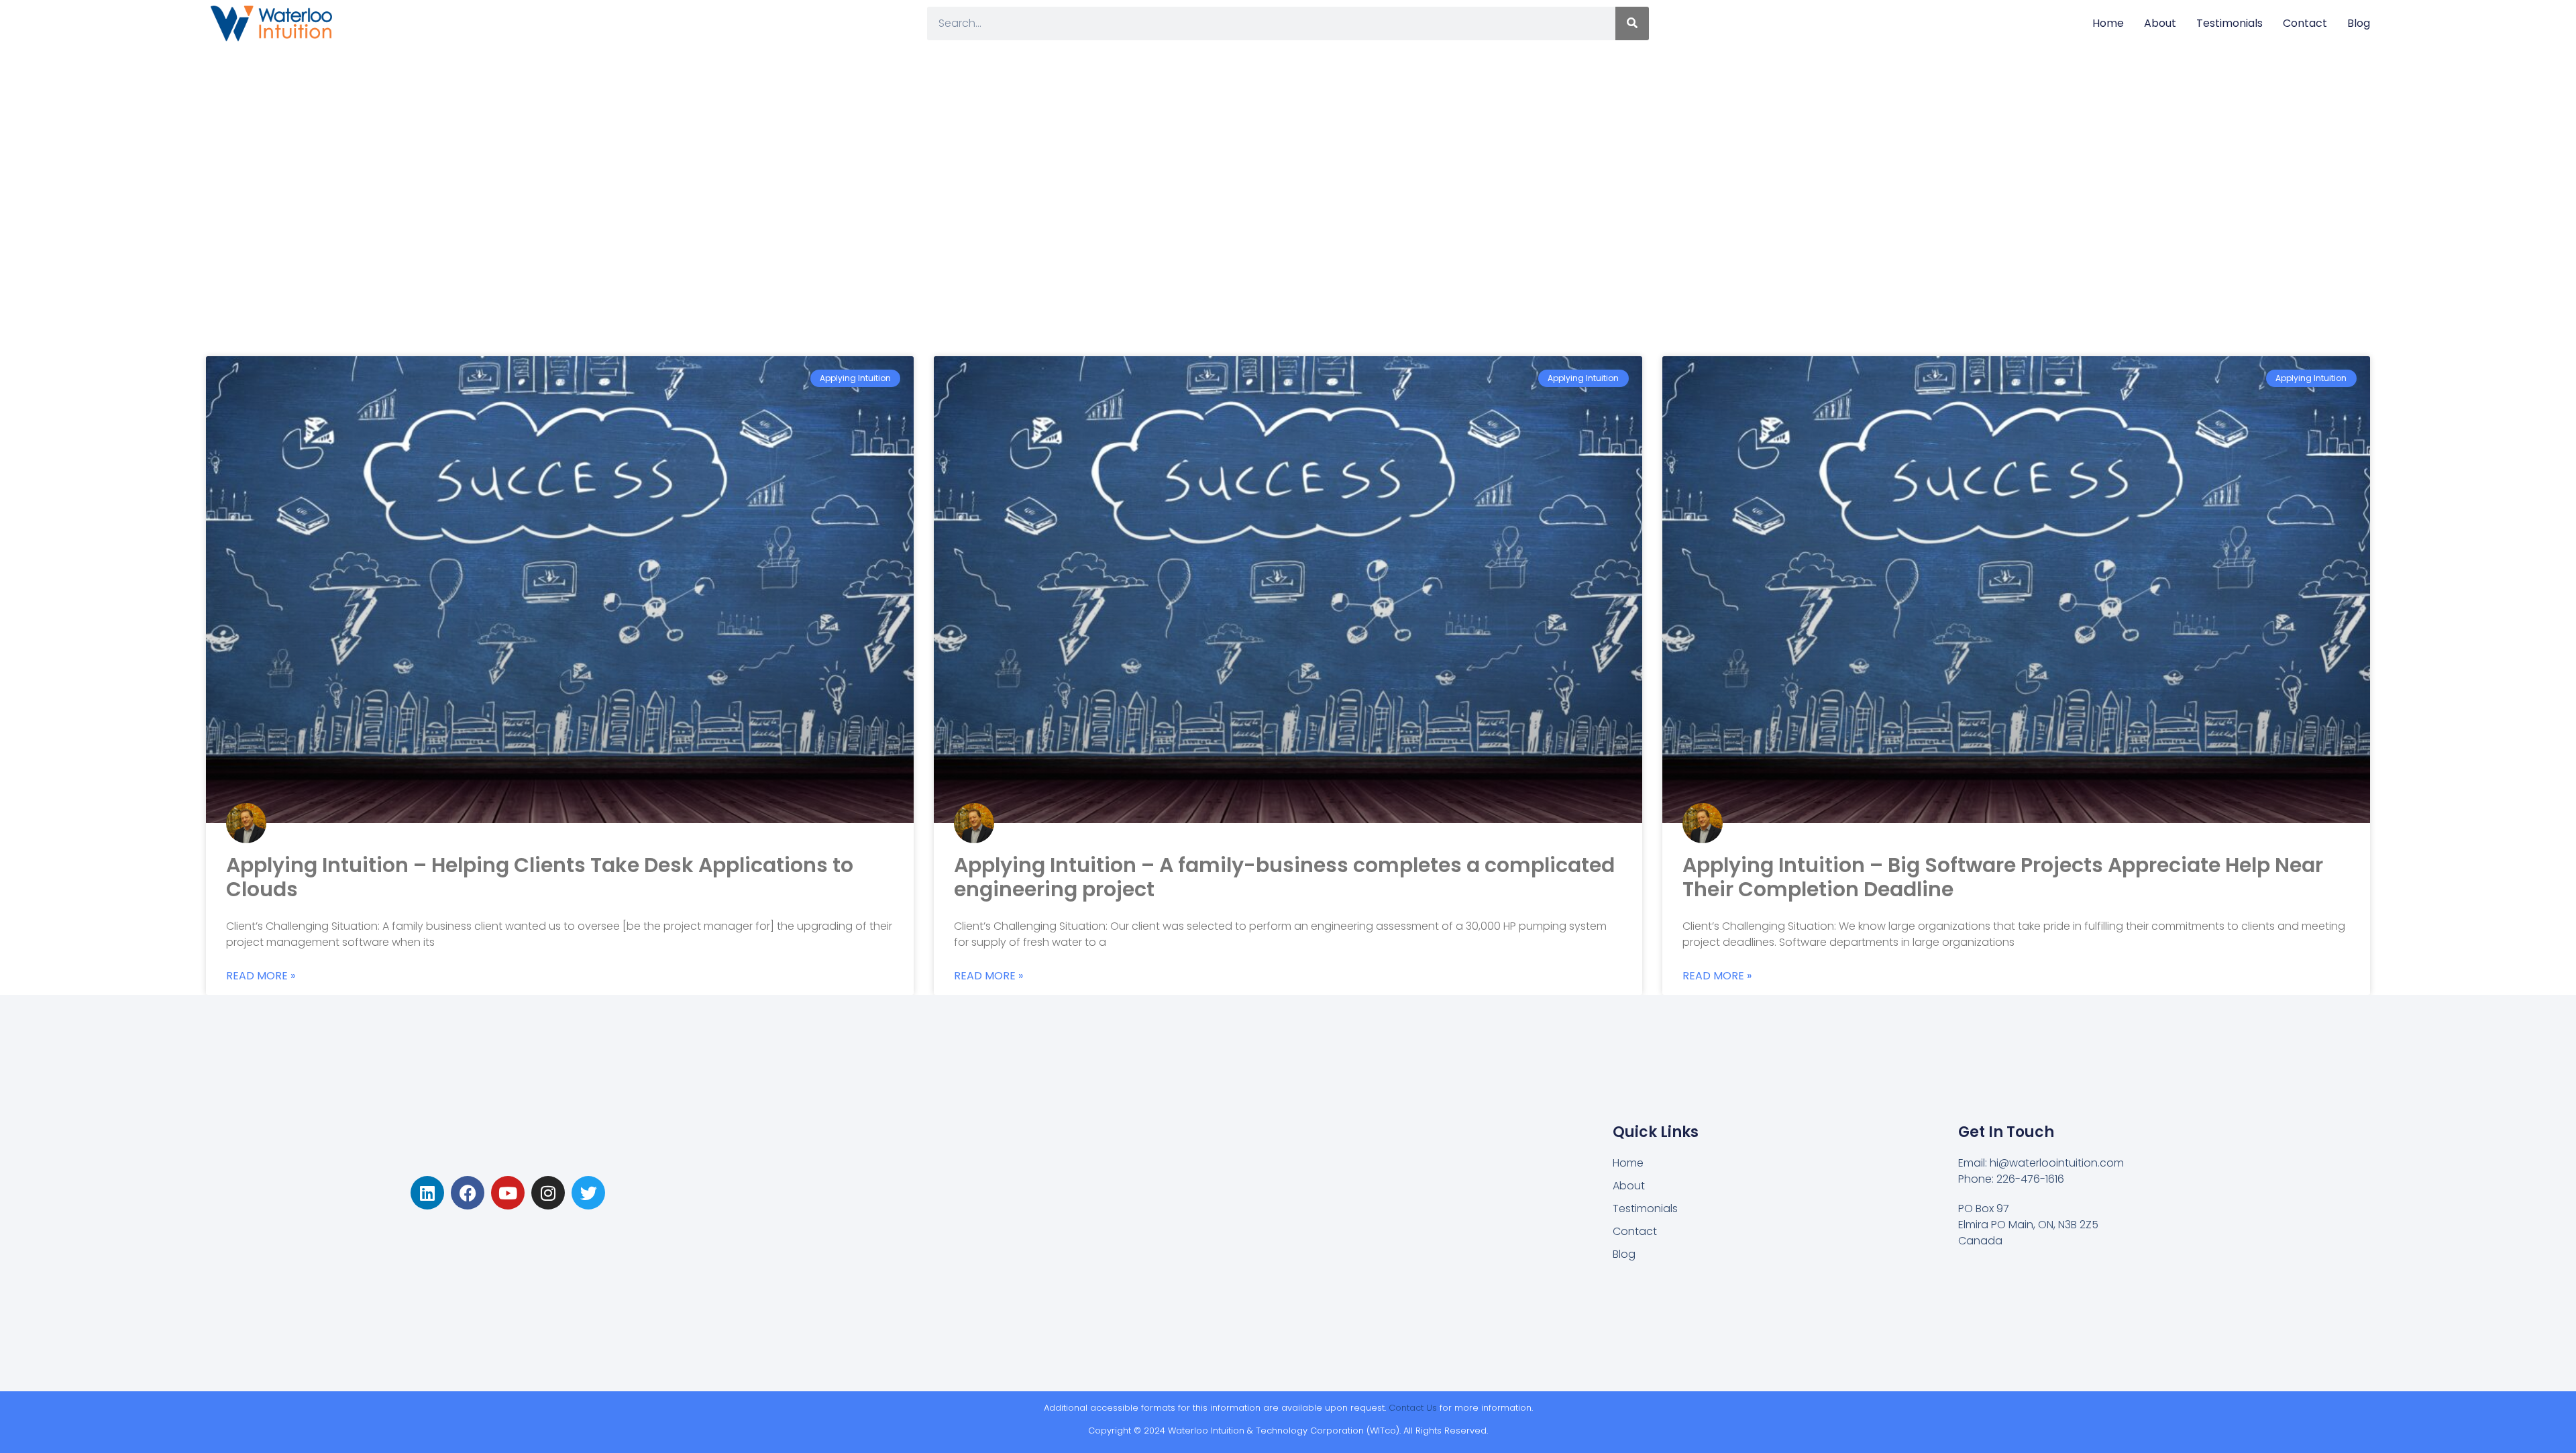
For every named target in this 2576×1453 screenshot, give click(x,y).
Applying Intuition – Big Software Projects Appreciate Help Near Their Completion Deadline (2003, 877)
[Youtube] (508, 1193)
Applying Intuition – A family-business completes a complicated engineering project (1284, 877)
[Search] (1632, 23)
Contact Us (1413, 1408)
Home (2108, 23)
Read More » (261, 976)
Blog (2359, 23)
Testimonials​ (2230, 23)
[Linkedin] (427, 1193)
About (2160, 23)
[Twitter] (588, 1193)
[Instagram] (548, 1193)
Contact (2305, 23)
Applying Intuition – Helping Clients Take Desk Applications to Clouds (540, 877)
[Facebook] (468, 1193)
